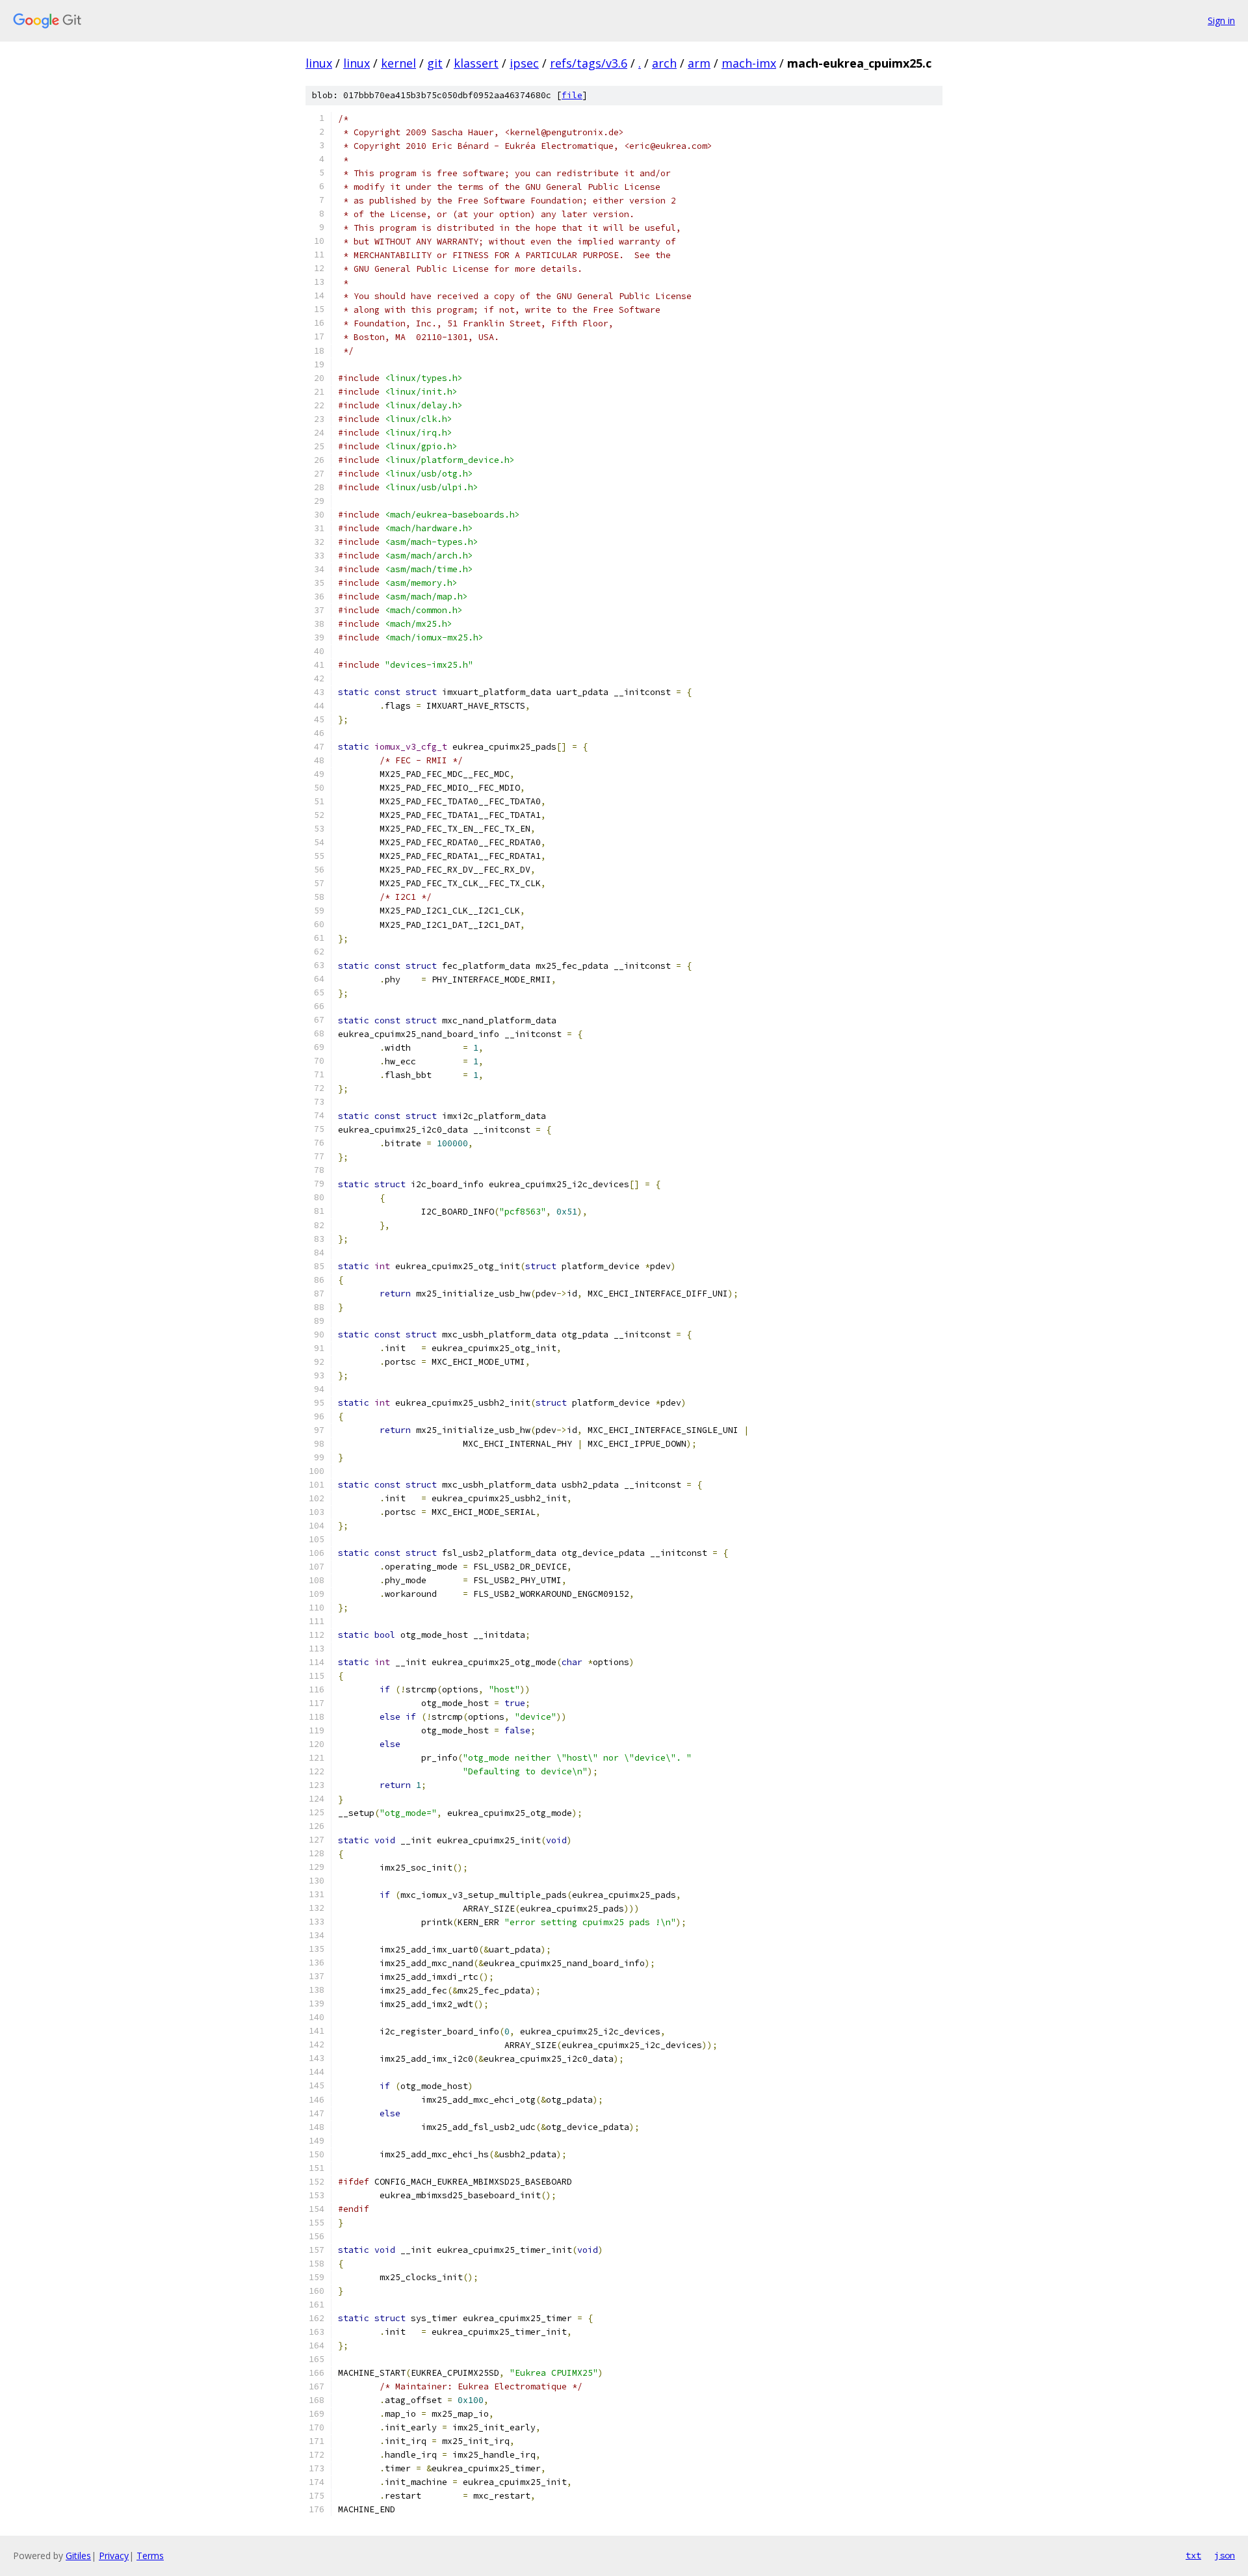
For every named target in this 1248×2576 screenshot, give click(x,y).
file (572, 95)
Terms (150, 2556)
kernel (398, 63)
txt (1193, 2555)
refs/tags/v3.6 (589, 63)
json (1225, 2555)
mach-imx (749, 63)
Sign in (1221, 20)
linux (319, 63)
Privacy (114, 2556)
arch (664, 63)
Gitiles (78, 2556)
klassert (476, 63)
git (435, 63)
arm (699, 63)
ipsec (524, 63)
